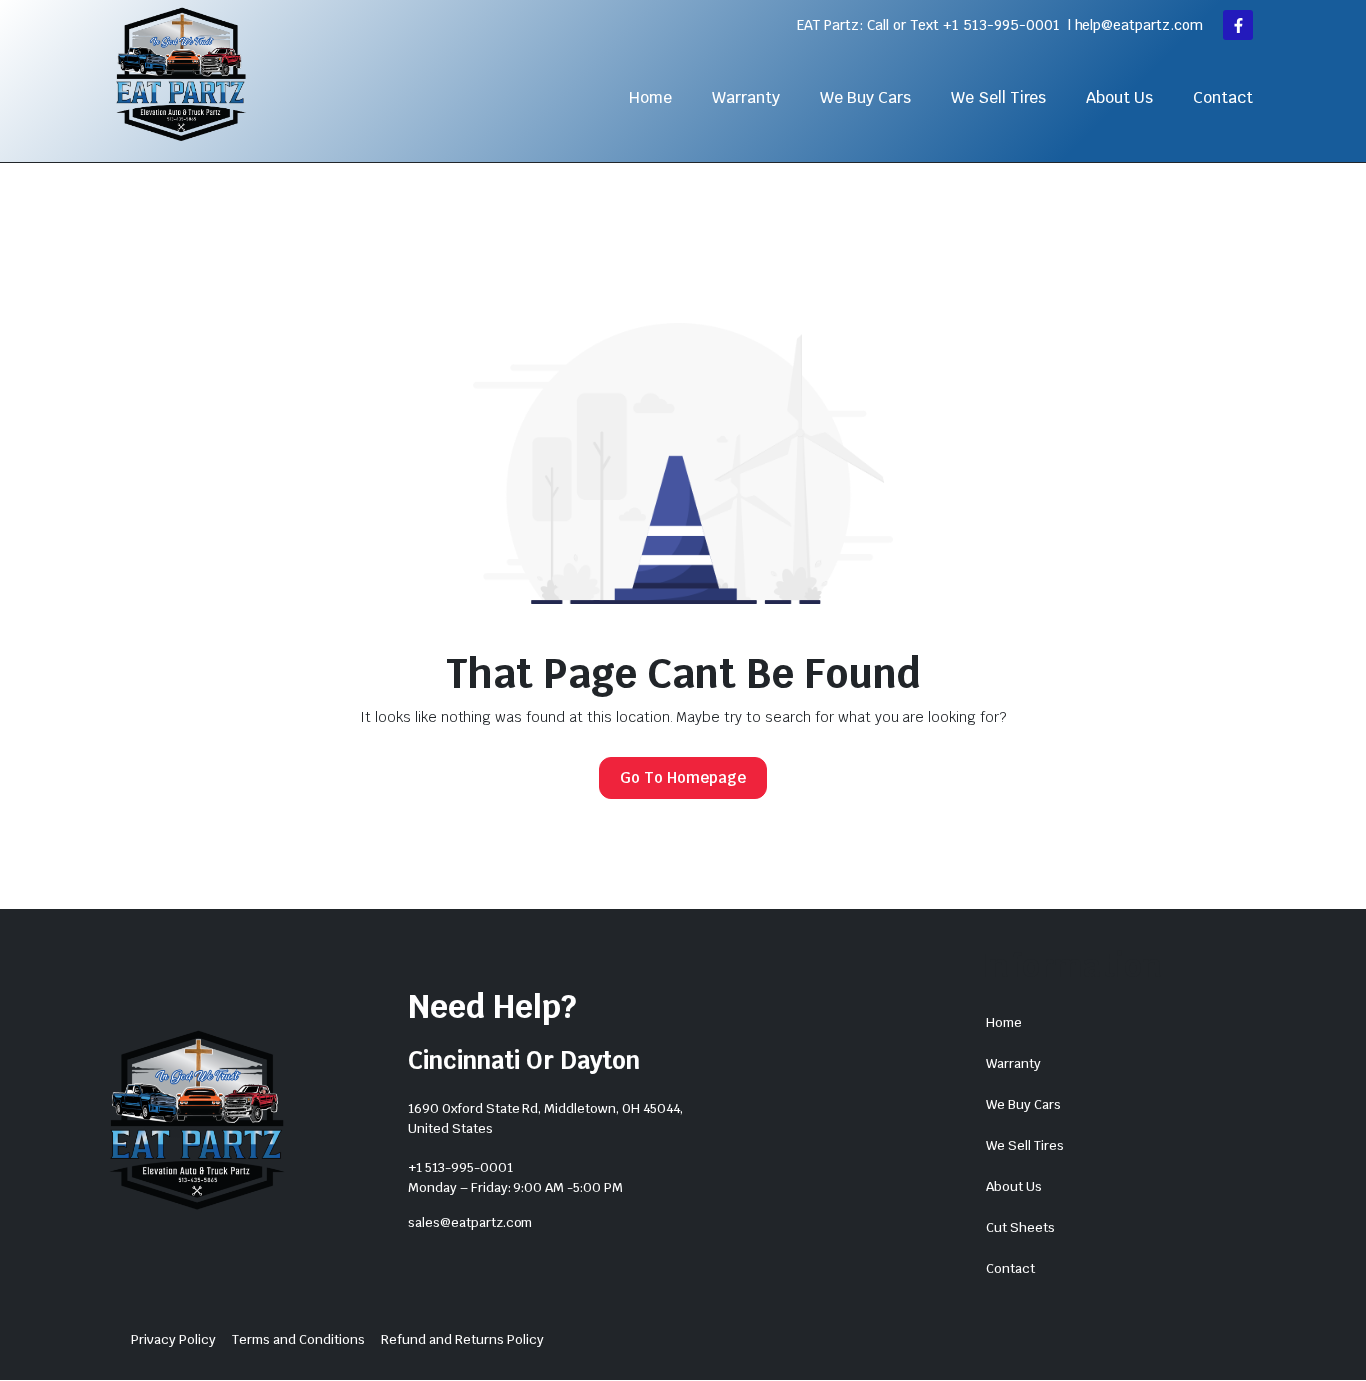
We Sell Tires (999, 97)
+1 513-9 (972, 25)
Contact (1223, 97)
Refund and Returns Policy (462, 1339)
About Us (1119, 97)
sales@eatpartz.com (470, 1222)
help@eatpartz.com (1139, 25)
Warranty (746, 97)
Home (650, 97)
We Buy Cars (865, 97)
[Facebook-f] (1238, 25)
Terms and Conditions (298, 1339)
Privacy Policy (173, 1339)
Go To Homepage (683, 777)
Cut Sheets (1020, 1227)
